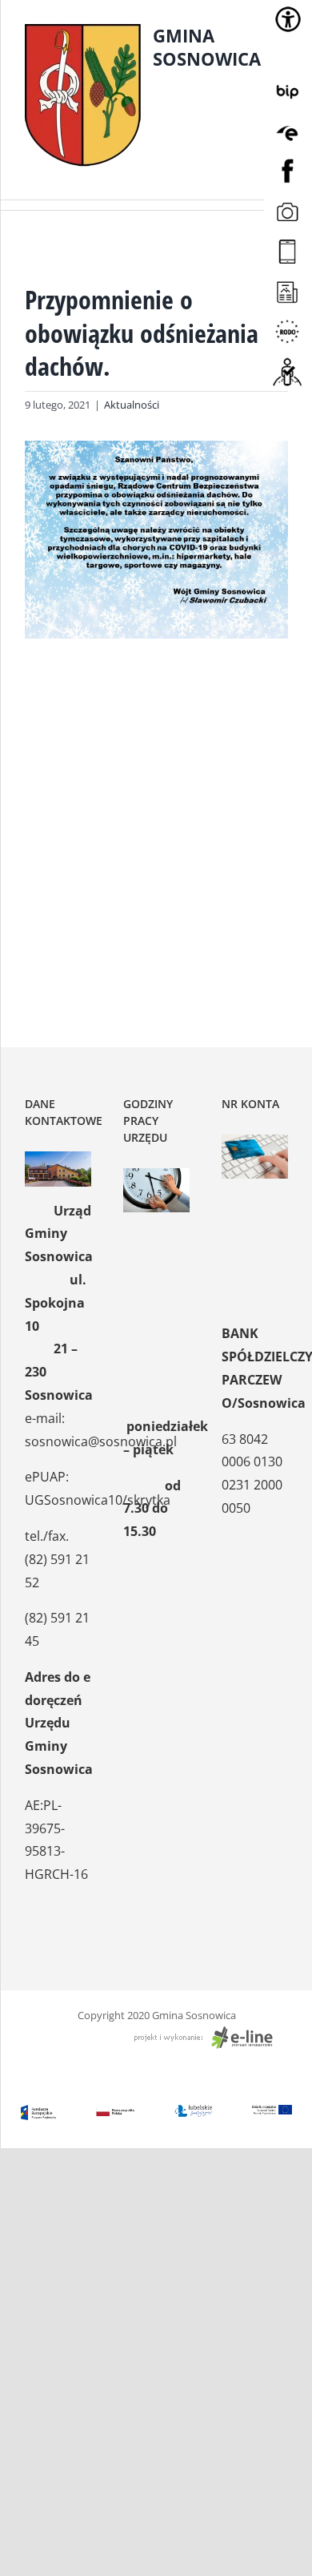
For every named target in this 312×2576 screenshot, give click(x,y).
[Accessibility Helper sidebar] (288, 19)
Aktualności (132, 405)
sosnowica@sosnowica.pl (101, 1441)
